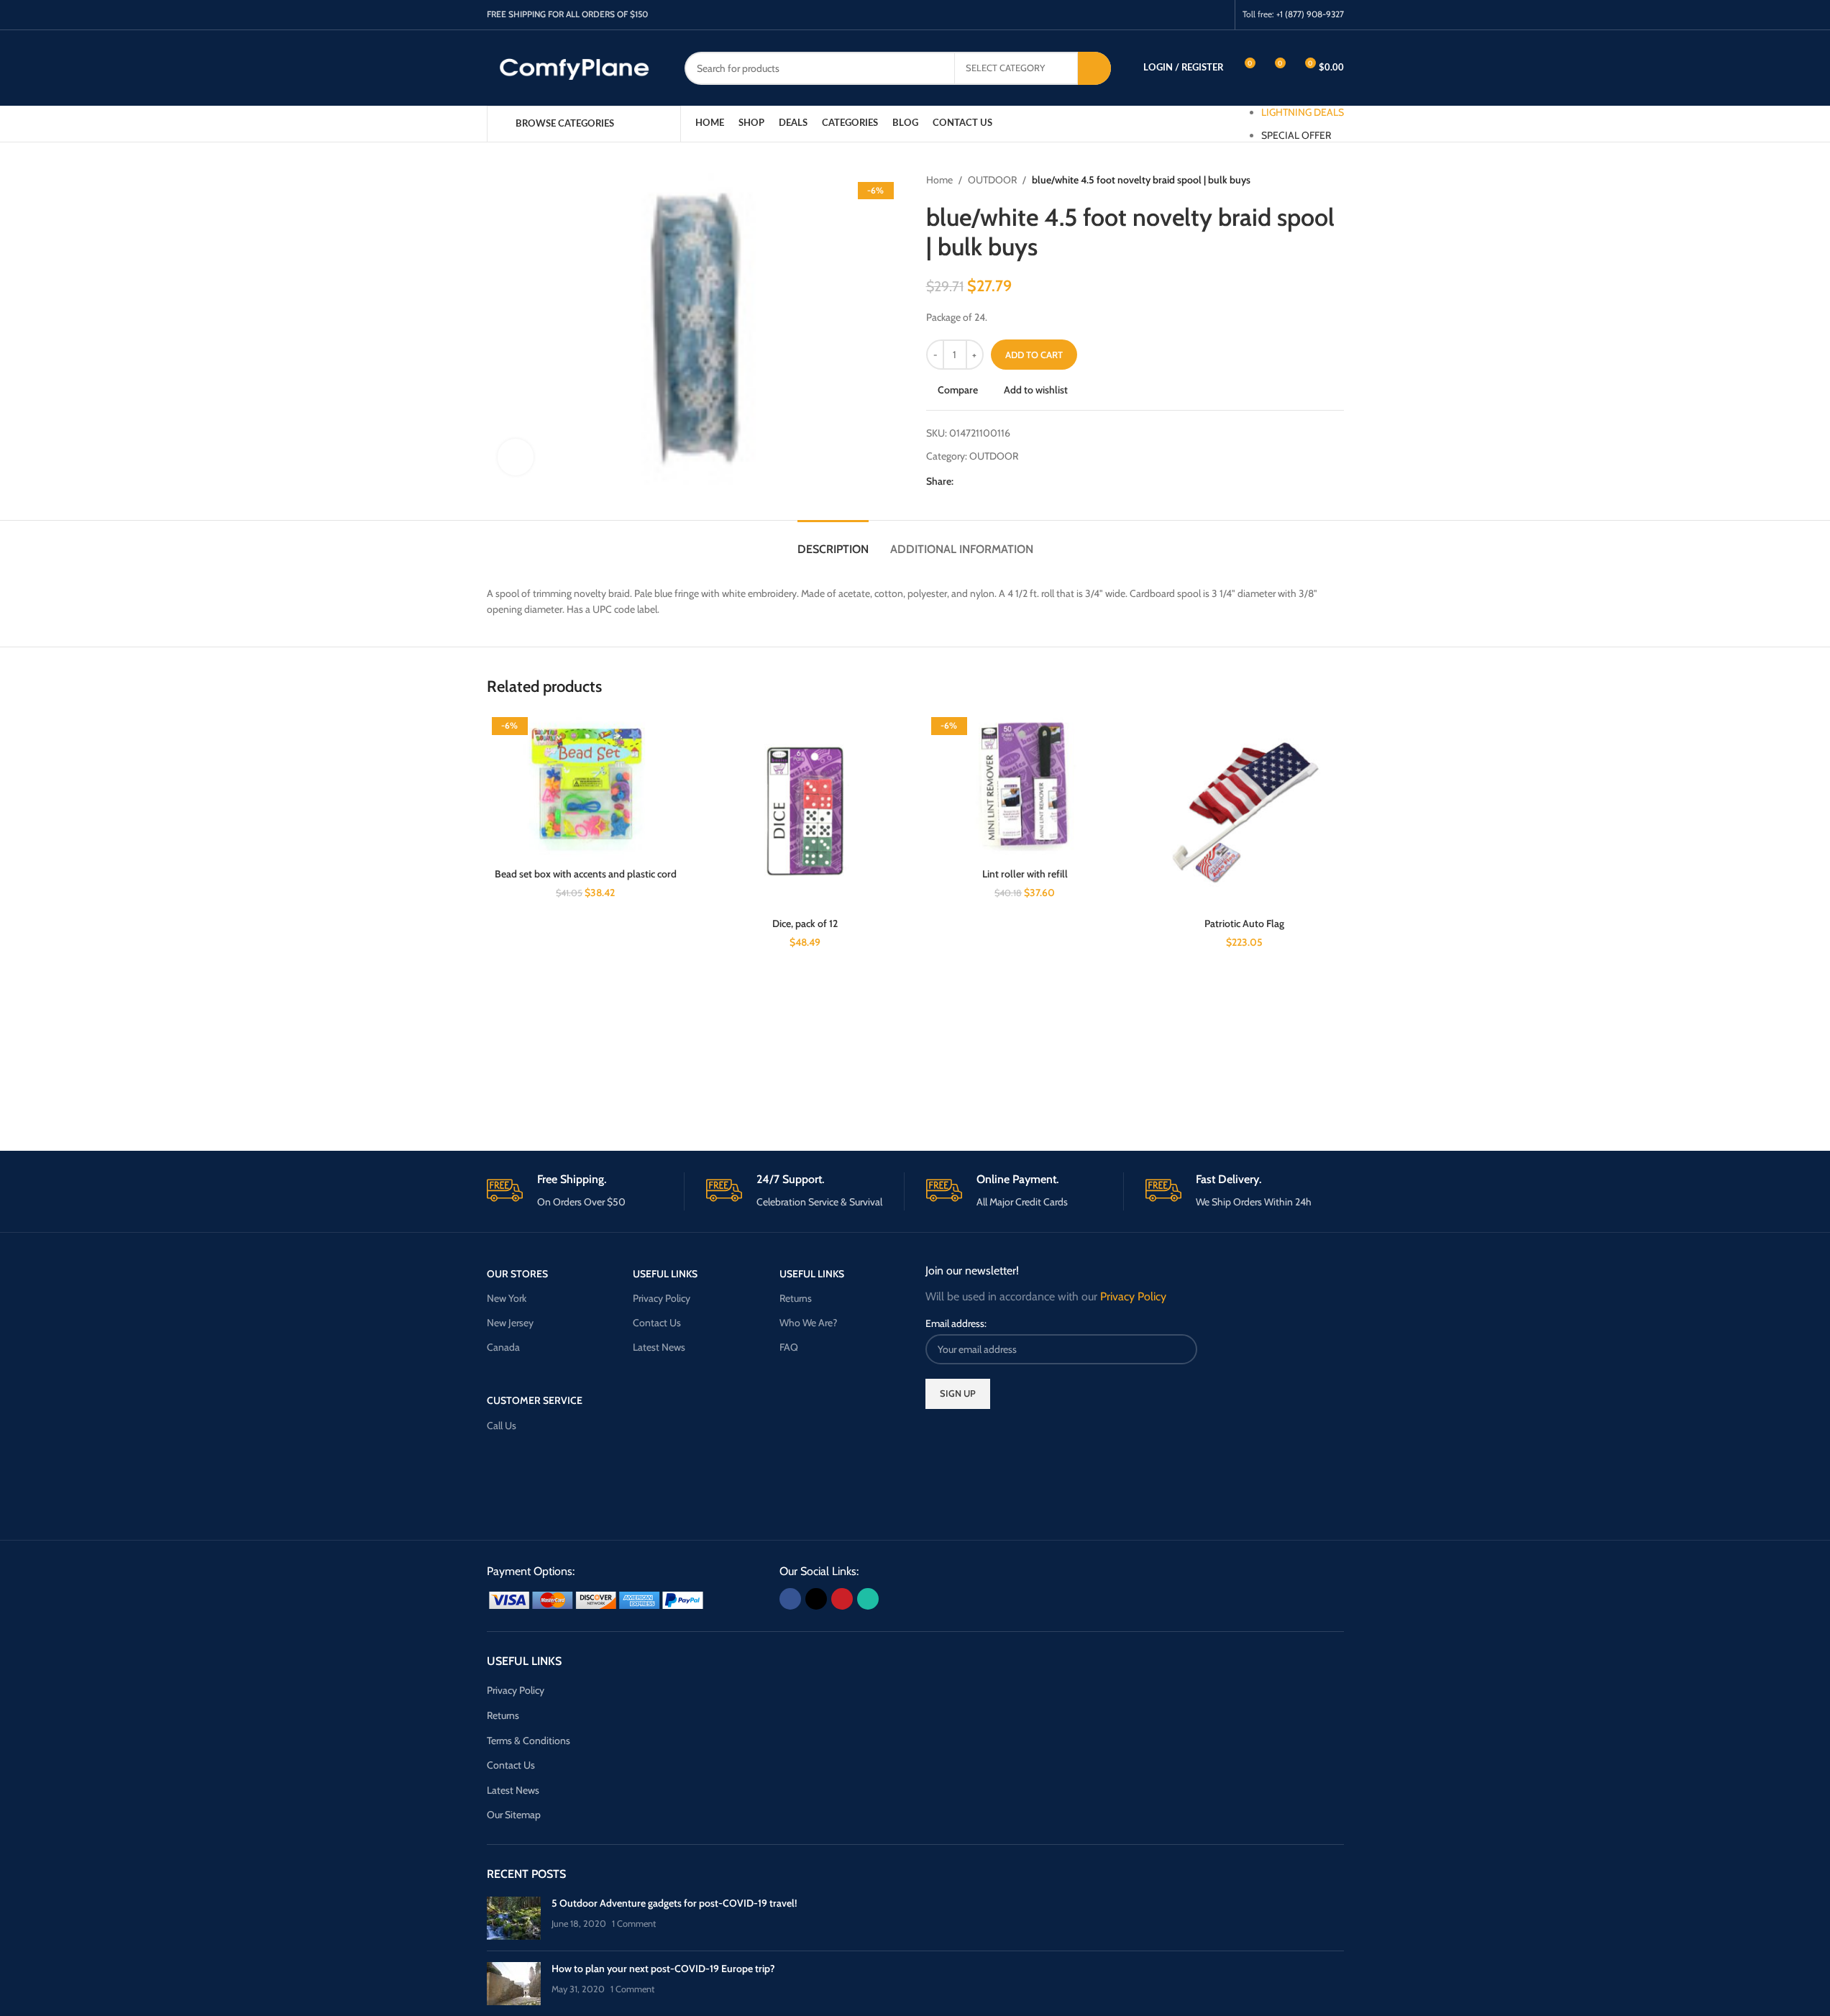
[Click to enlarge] (516, 457)
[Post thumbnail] (514, 1918)
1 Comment (634, 1924)
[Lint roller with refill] (1025, 786)
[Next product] (1335, 180)
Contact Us (657, 1323)
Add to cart (1034, 355)
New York (507, 1298)
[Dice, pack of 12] (805, 811)
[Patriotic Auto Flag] (1245, 811)
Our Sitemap (514, 1815)
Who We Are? (808, 1323)
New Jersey (510, 1323)
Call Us (502, 1426)
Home (939, 180)
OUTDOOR (992, 180)
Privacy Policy (662, 1298)
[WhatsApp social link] (1218, 15)
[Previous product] (1301, 180)
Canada (503, 1347)
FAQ (789, 1347)
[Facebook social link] (1163, 15)
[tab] (833, 542)
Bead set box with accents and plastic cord (586, 874)
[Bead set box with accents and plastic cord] (586, 786)
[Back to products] (1318, 180)
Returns (796, 1298)
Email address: (956, 1323)
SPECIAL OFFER (1296, 135)
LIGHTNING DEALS (1303, 112)
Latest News (659, 1347)
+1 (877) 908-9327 (1310, 14)
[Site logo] (575, 67)
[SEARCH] (1094, 68)
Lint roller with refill (1025, 874)
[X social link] (1182, 15)
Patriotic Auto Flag (1244, 923)
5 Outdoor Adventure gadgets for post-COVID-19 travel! (674, 1903)
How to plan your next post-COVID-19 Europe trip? (663, 1969)
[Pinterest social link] (1200, 15)
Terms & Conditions (529, 1741)
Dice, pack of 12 (805, 923)
